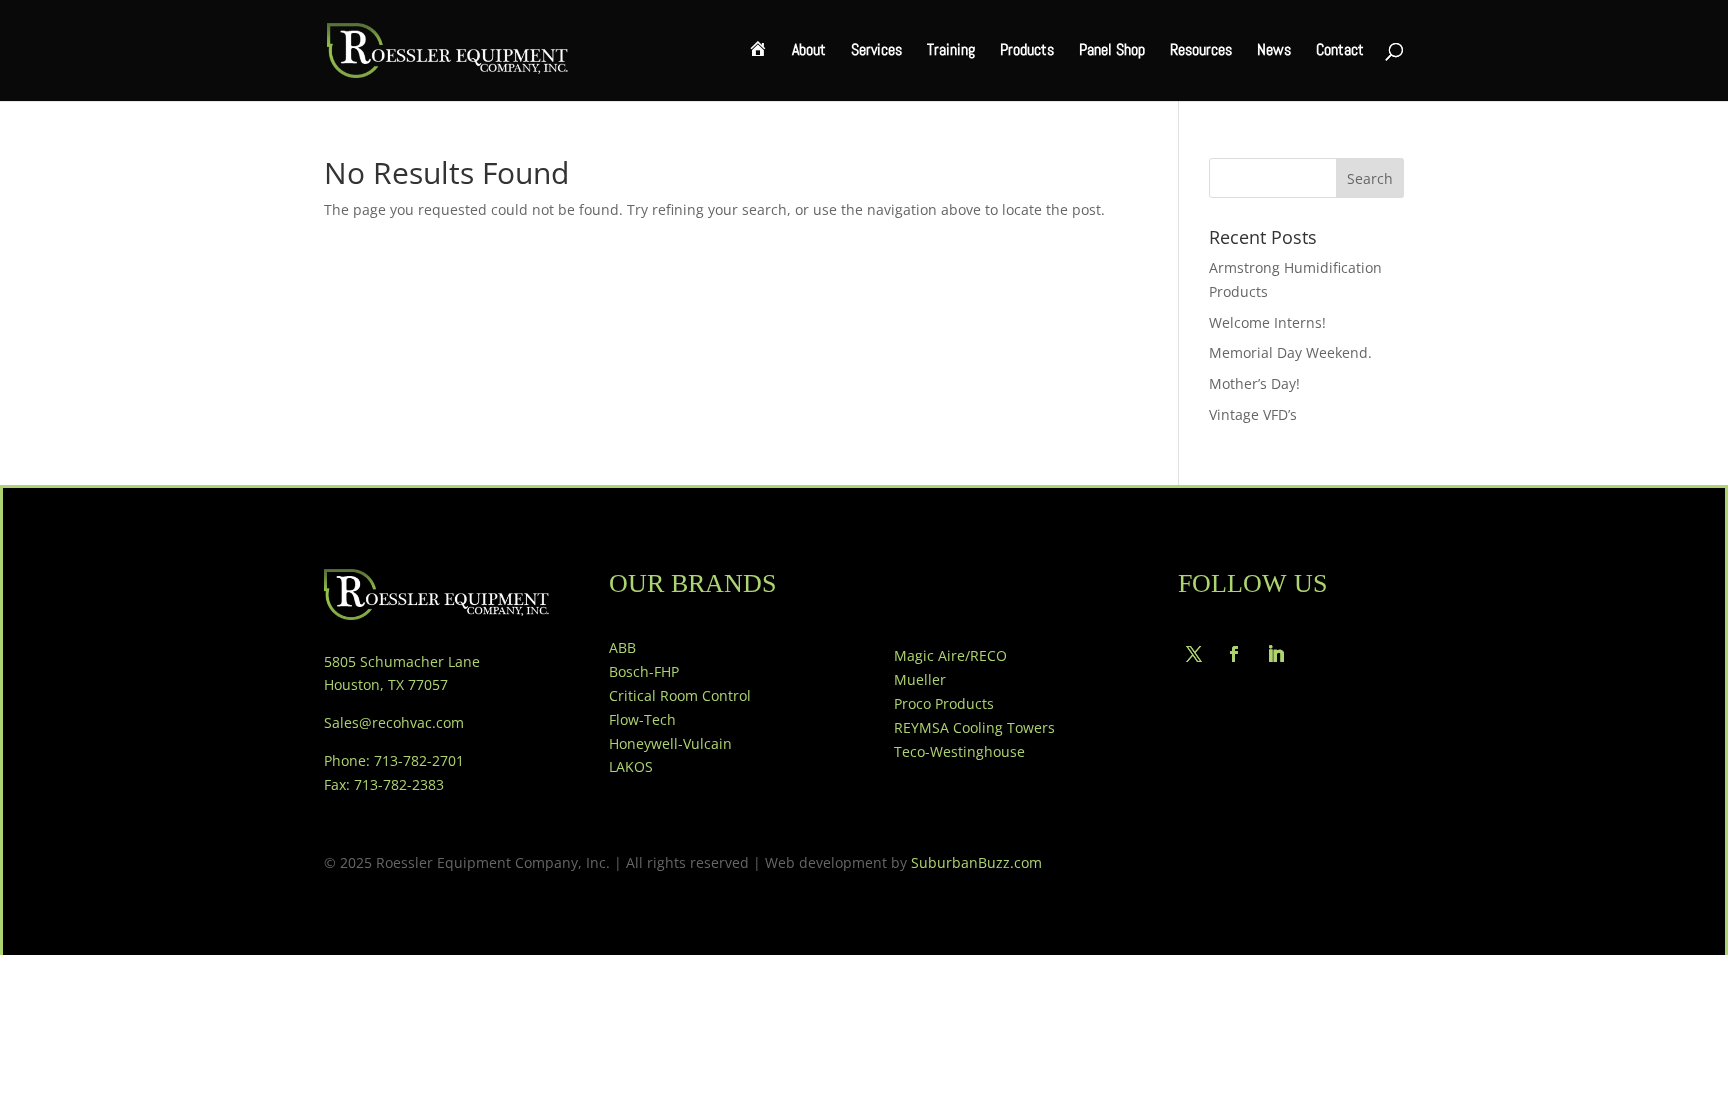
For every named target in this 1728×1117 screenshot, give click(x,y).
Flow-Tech (642, 719)
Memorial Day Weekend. (1290, 352)
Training (951, 51)
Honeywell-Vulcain (670, 743)
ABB (622, 647)
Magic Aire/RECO (950, 655)
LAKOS (631, 766)
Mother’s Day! (1254, 383)
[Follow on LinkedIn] (1276, 654)
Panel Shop (1112, 51)
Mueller (920, 679)
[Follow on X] (1194, 654)
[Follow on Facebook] (1234, 654)
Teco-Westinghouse (959, 751)
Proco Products (944, 703)
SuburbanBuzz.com (976, 862)
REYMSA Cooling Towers (974, 727)
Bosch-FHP (644, 671)
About (809, 51)
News (1274, 51)
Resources (1201, 51)
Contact (1340, 51)
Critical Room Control (680, 695)
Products (1027, 51)
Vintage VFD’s (1253, 414)
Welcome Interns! (1267, 322)
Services (876, 51)
